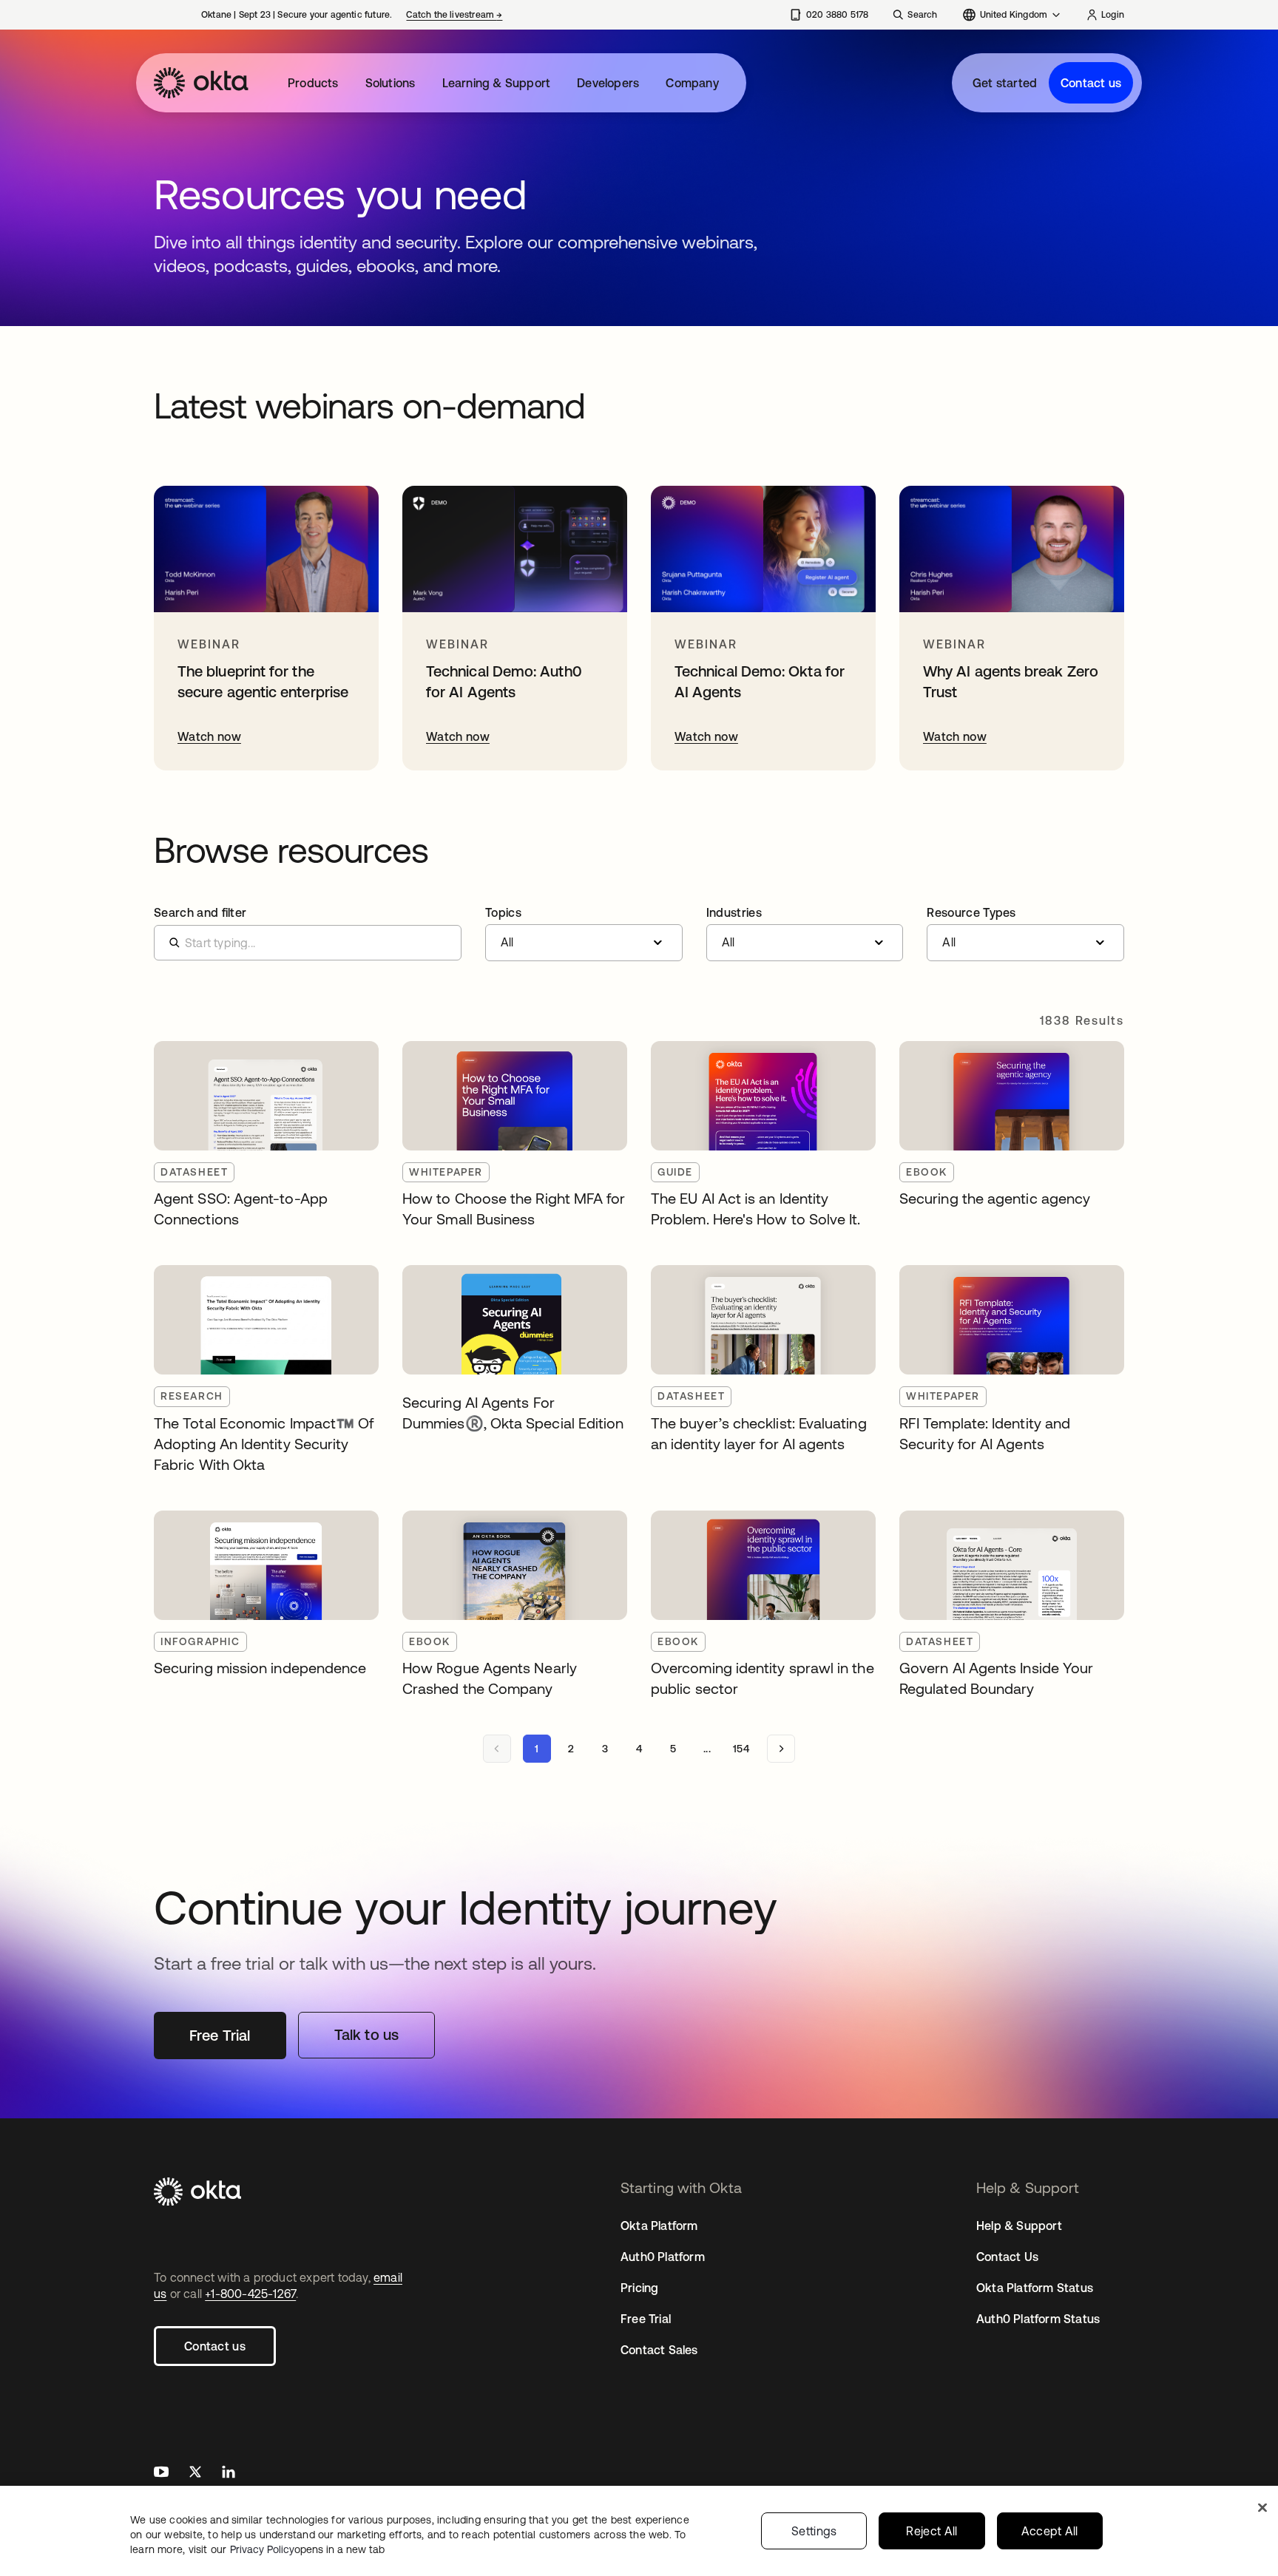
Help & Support (1019, 2226)
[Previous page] (497, 1749)
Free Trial (646, 2319)
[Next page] (781, 1749)
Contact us (1091, 83)
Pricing (639, 2288)
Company (692, 83)
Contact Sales (659, 2350)
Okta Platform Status (1035, 2288)
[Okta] (201, 83)
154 (741, 1749)
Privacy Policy (307, 2549)
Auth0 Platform (663, 2257)
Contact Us (1007, 2257)
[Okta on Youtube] (161, 2474)
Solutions (390, 83)
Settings (814, 2531)
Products (313, 83)
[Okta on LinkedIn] (229, 2474)
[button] (584, 934)
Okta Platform (659, 2226)
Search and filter (200, 912)
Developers (608, 83)
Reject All (932, 2531)
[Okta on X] (195, 2474)
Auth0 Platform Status (1038, 2319)
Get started (1005, 83)
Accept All (1050, 2531)
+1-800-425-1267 (250, 2294)
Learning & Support (497, 83)
